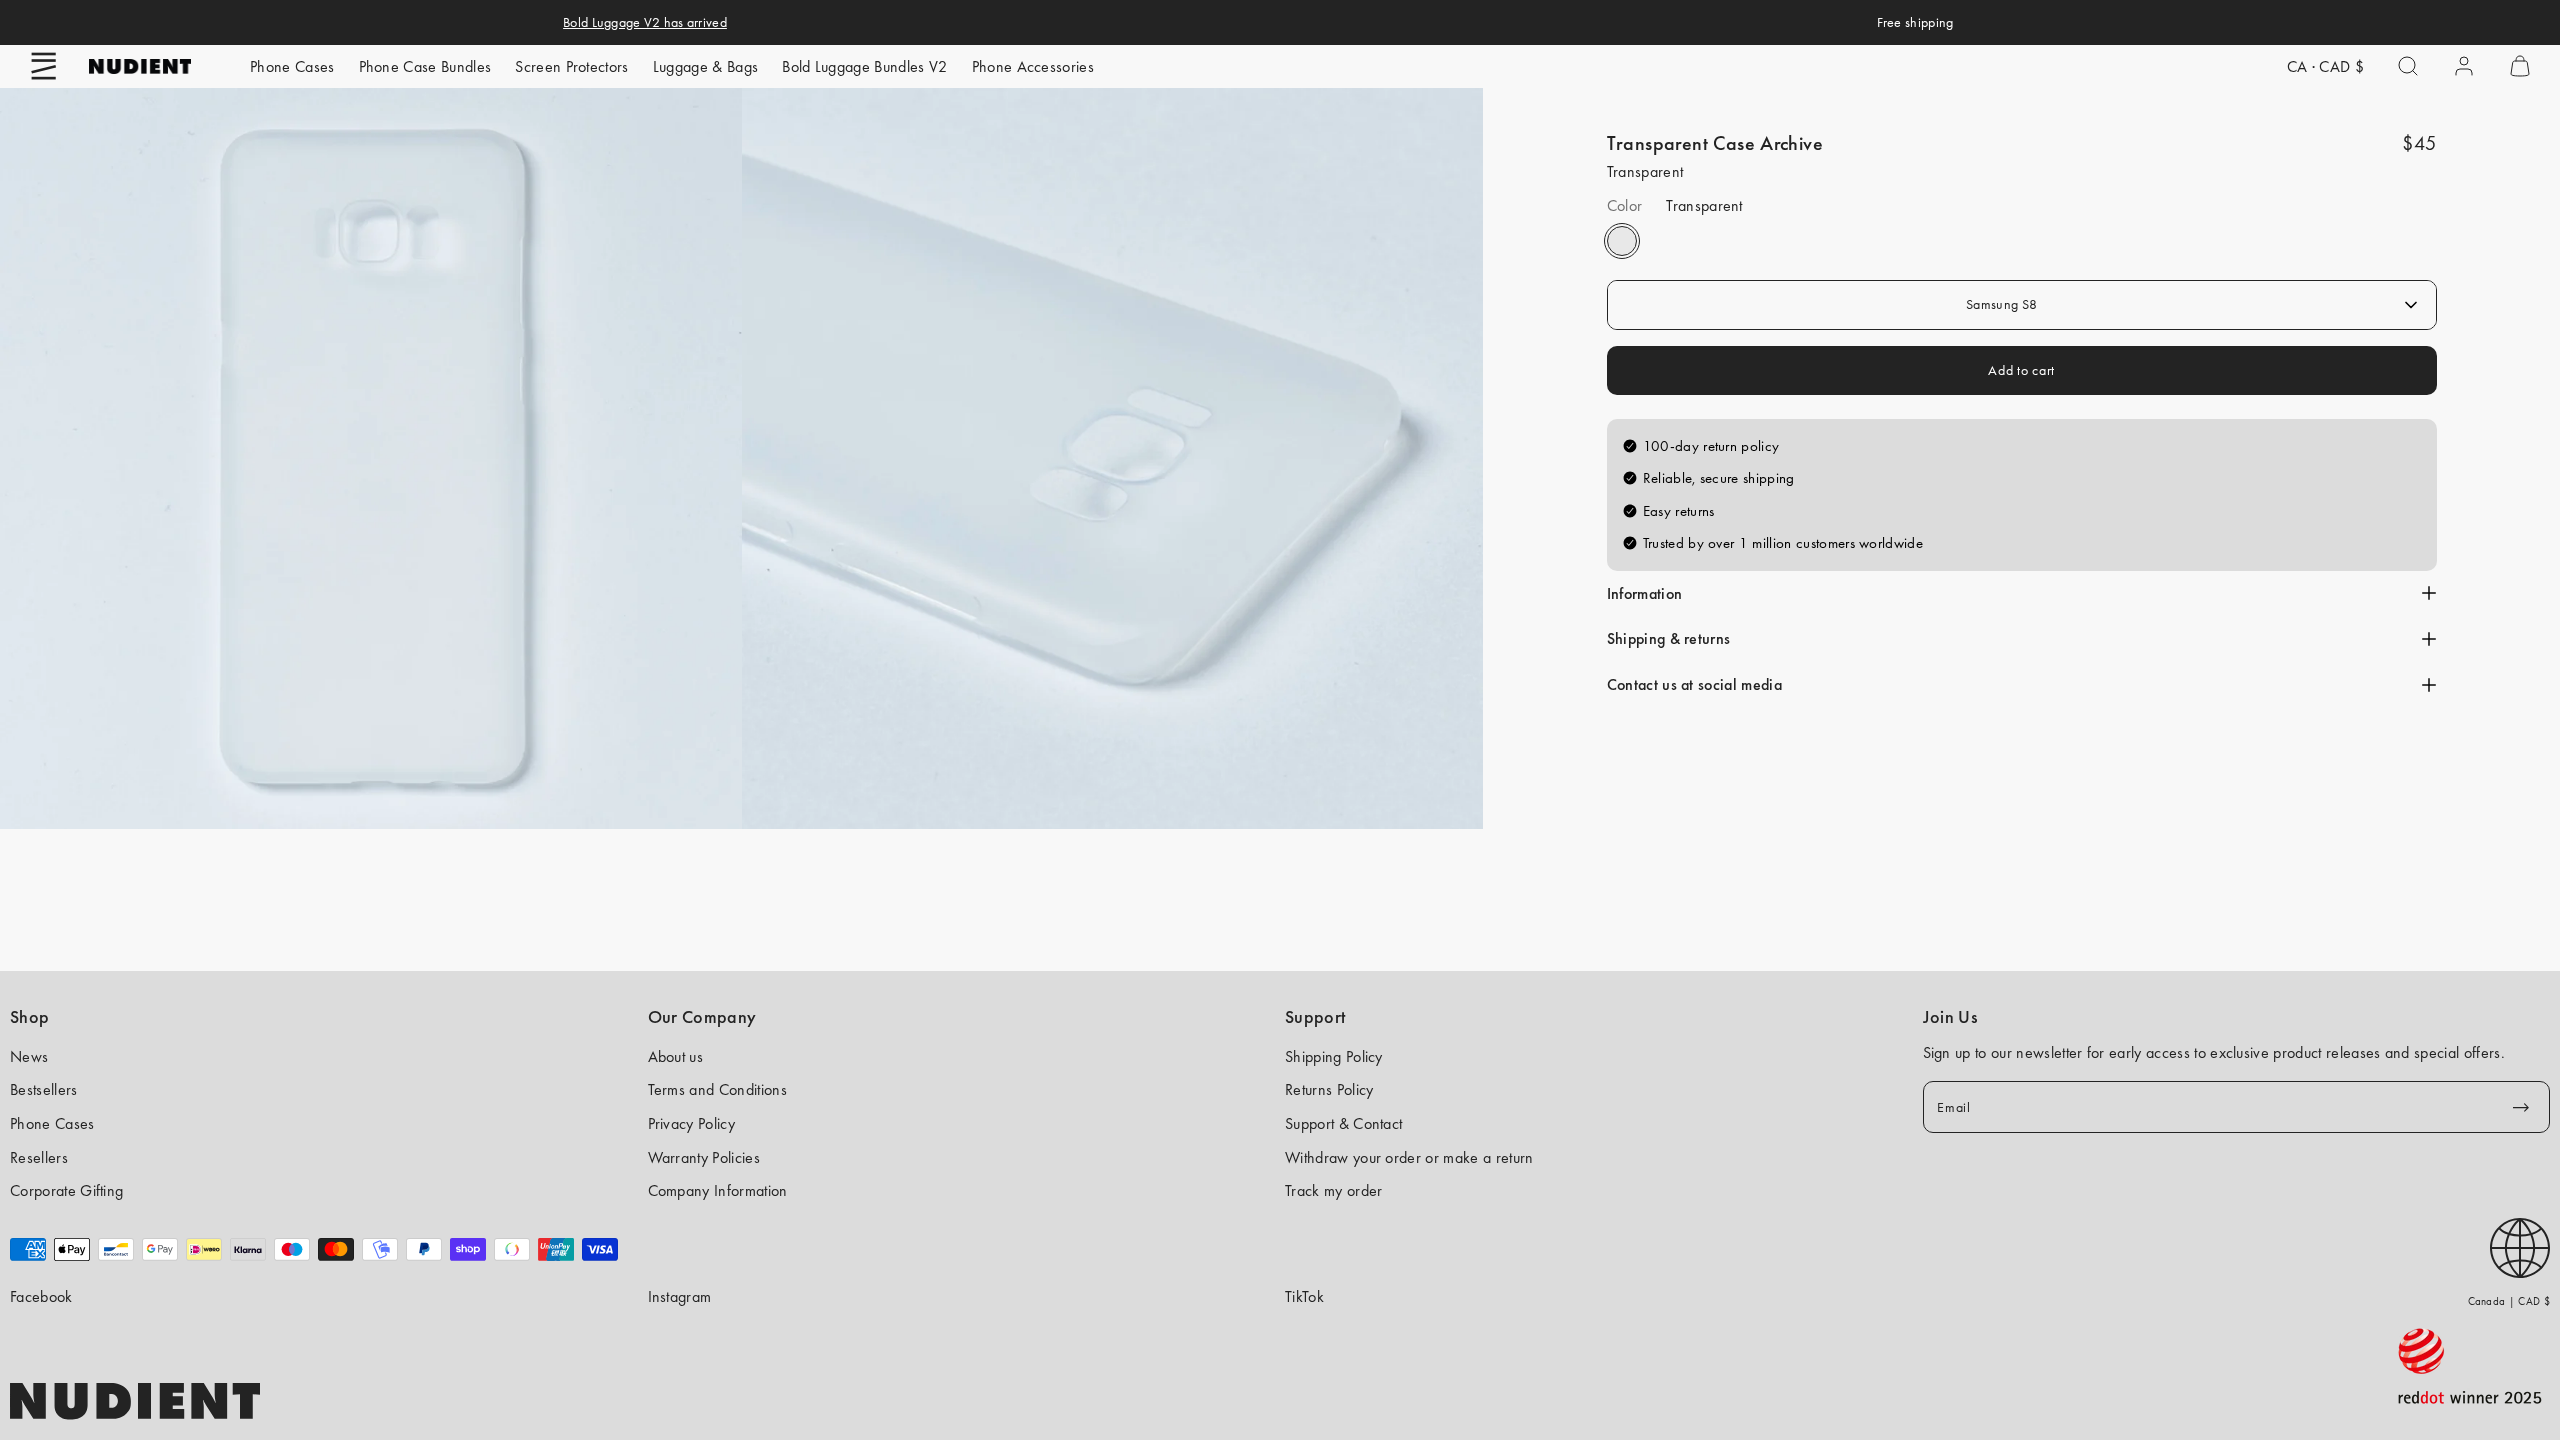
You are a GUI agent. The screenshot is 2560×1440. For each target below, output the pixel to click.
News (29, 1056)
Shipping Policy (1334, 1056)
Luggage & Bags (705, 66)
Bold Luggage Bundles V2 (864, 66)
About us (676, 1056)
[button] (44, 66)
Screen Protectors (571, 66)
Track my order (1333, 1190)
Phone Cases (292, 66)
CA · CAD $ (2325, 66)
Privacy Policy (691, 1123)
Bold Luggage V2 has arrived (645, 22)
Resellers (39, 1157)
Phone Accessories (1033, 66)
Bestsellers (44, 1089)
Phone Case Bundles (425, 66)
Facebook (41, 1296)
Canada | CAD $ (2509, 1301)
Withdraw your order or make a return (1409, 1157)
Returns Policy (1329, 1089)
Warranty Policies (704, 1157)
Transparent (1622, 241)
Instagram (680, 1296)
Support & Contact (1343, 1123)
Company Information (718, 1190)
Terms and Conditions (717, 1089)
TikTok (1304, 1296)
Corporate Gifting (66, 1190)
